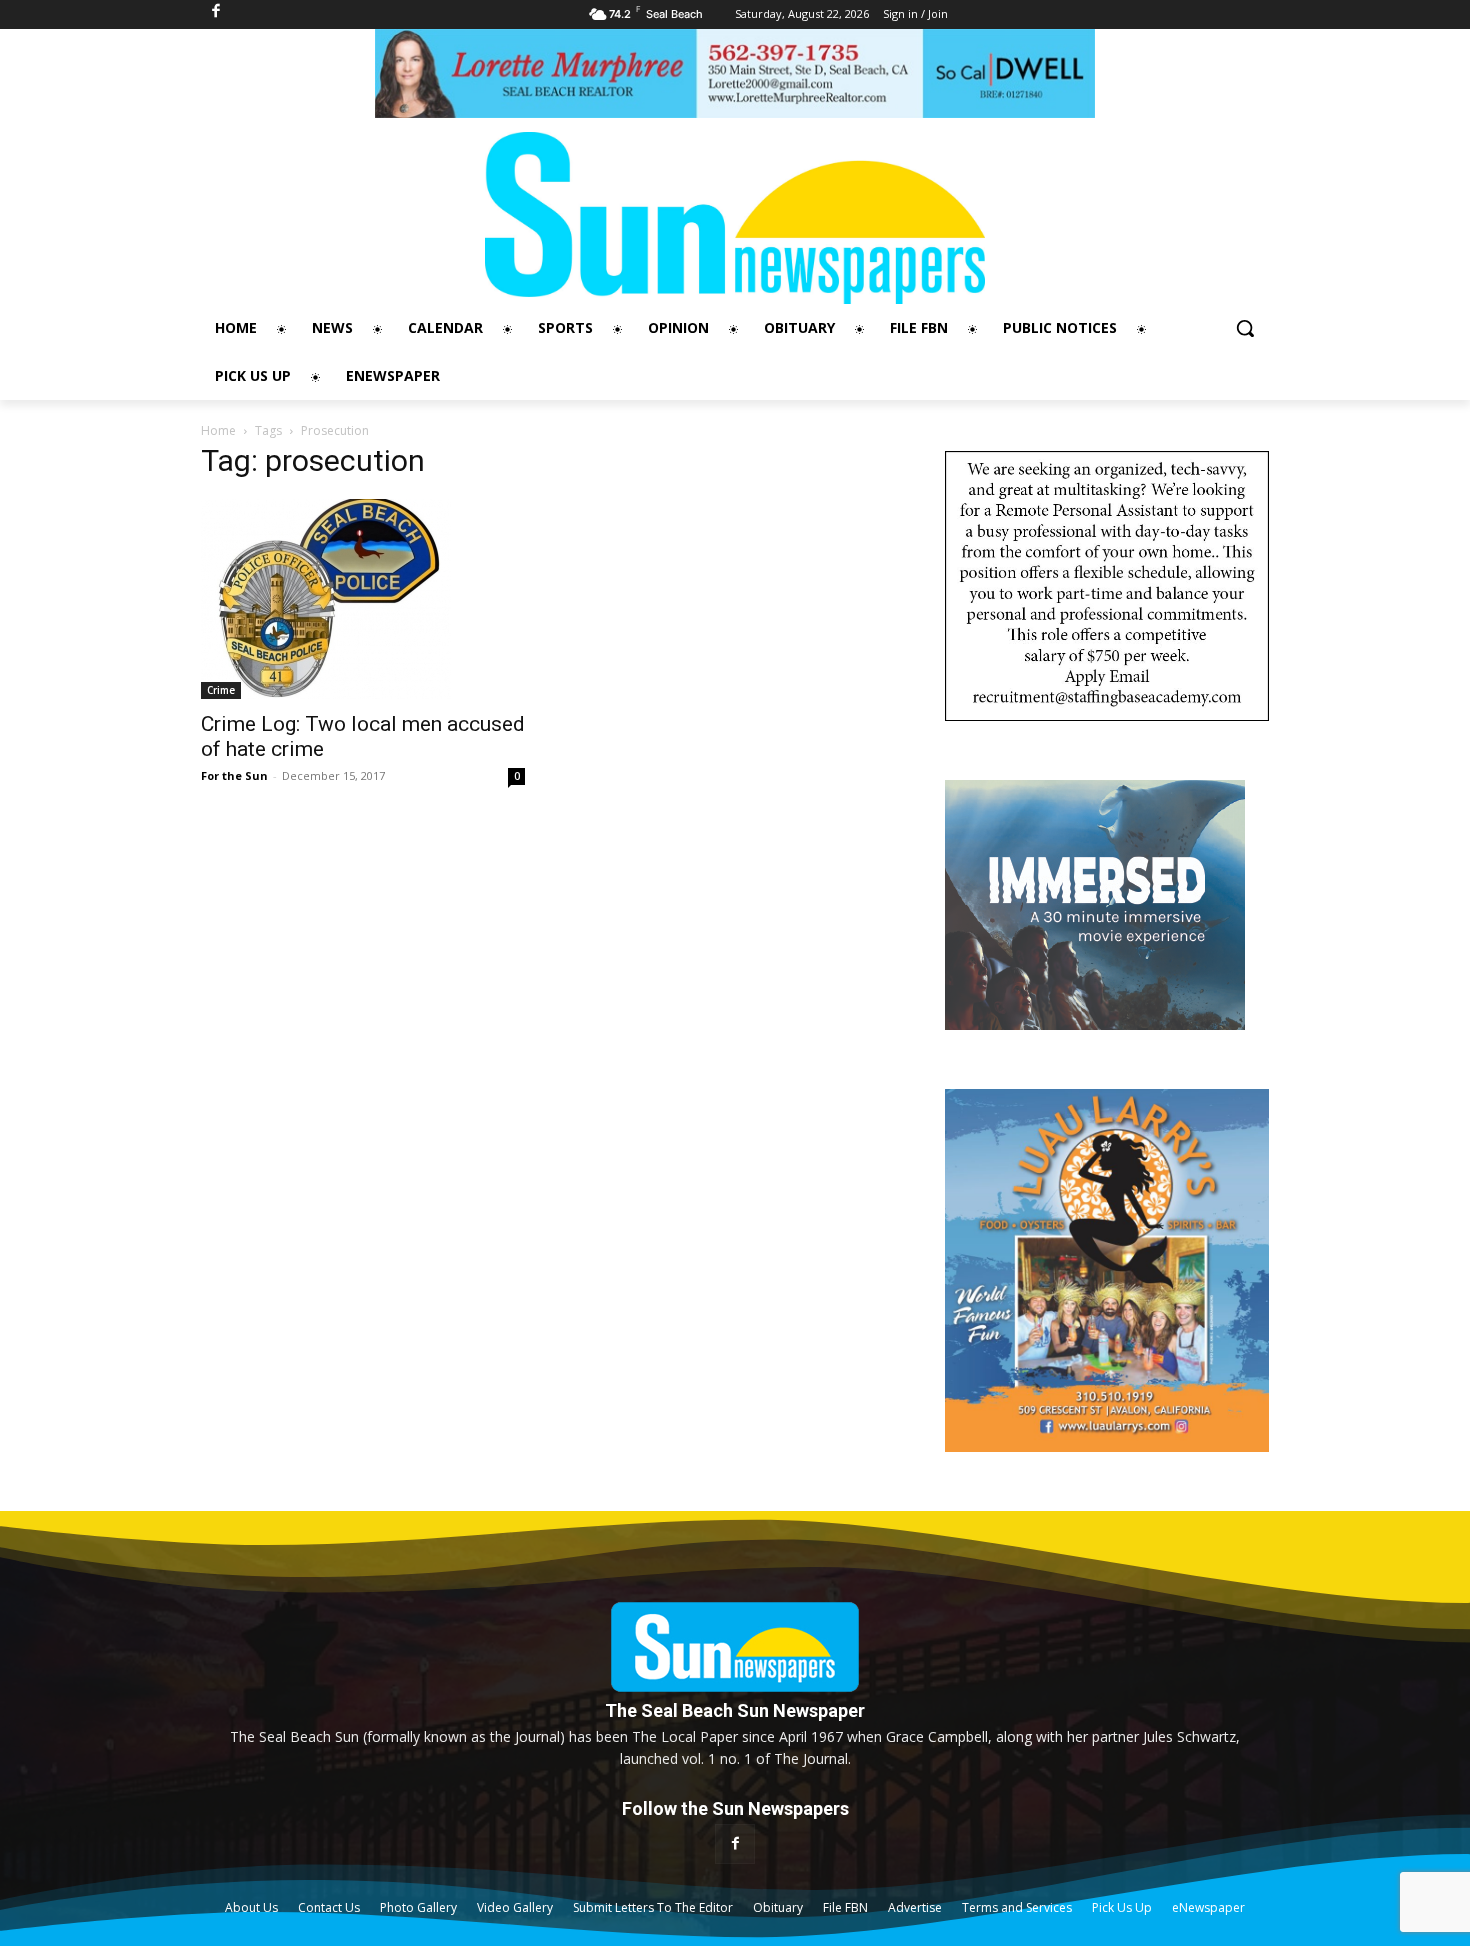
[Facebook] (734, 1843)
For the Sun (234, 775)
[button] (1245, 328)
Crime (221, 690)
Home (218, 430)
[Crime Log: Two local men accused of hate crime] (363, 599)
